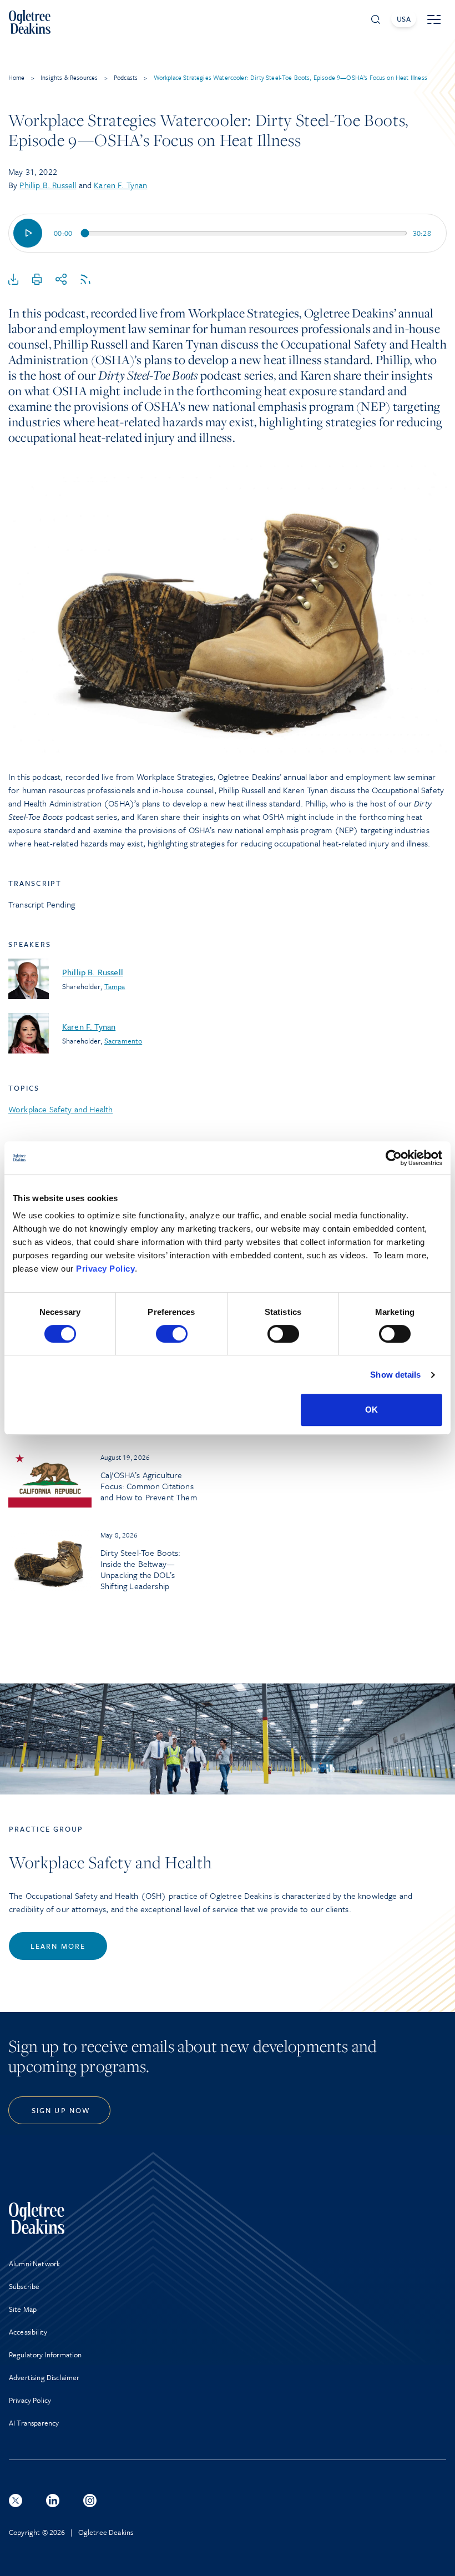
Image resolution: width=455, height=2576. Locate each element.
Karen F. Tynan (120, 185)
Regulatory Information (46, 2355)
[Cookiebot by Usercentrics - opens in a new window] (394, 1158)
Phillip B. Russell (48, 185)
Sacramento (123, 1041)
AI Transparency (34, 2423)
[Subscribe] (85, 280)
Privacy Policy (105, 1269)
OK (371, 1410)
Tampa (115, 986)
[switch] (172, 1334)
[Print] (37, 280)
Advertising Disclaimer (44, 2377)
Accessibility (28, 2332)
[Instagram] (90, 2501)
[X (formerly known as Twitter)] (16, 2501)
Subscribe (24, 2286)
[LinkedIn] (53, 2501)
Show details (395, 1375)
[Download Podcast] (13, 280)
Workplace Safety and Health (60, 1109)
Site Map (23, 2309)
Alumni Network (34, 2264)
